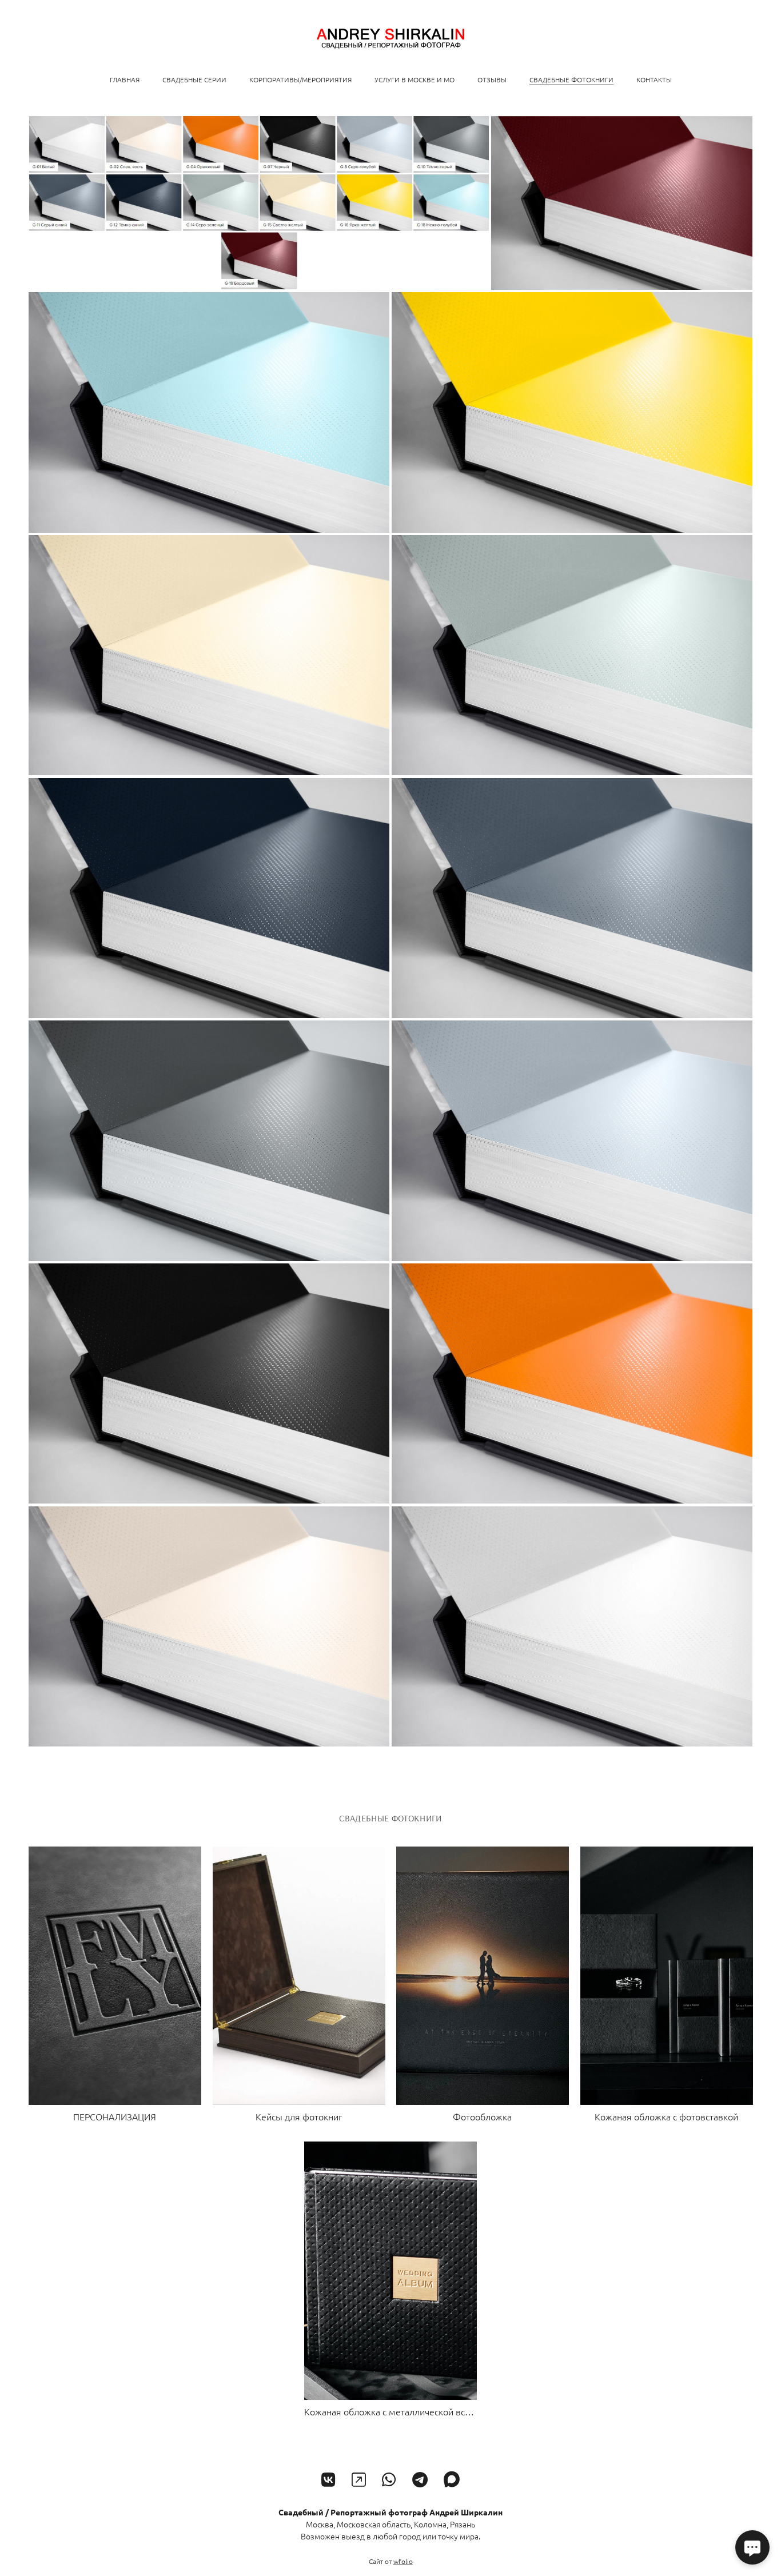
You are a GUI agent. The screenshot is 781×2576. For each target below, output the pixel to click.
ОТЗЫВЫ (492, 79)
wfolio (403, 2561)
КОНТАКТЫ (654, 79)
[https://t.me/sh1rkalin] (420, 2480)
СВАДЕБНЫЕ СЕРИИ (194, 79)
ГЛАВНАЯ (125, 79)
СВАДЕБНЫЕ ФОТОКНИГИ (571, 79)
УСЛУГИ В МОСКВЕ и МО (415, 79)
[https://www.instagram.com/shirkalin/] (359, 2480)
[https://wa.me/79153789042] (389, 2480)
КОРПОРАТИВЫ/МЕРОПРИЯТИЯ (300, 79)
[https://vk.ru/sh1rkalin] (328, 2480)
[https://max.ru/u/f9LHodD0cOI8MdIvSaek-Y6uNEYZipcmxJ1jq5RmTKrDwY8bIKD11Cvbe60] (452, 2480)
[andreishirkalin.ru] (390, 39)
